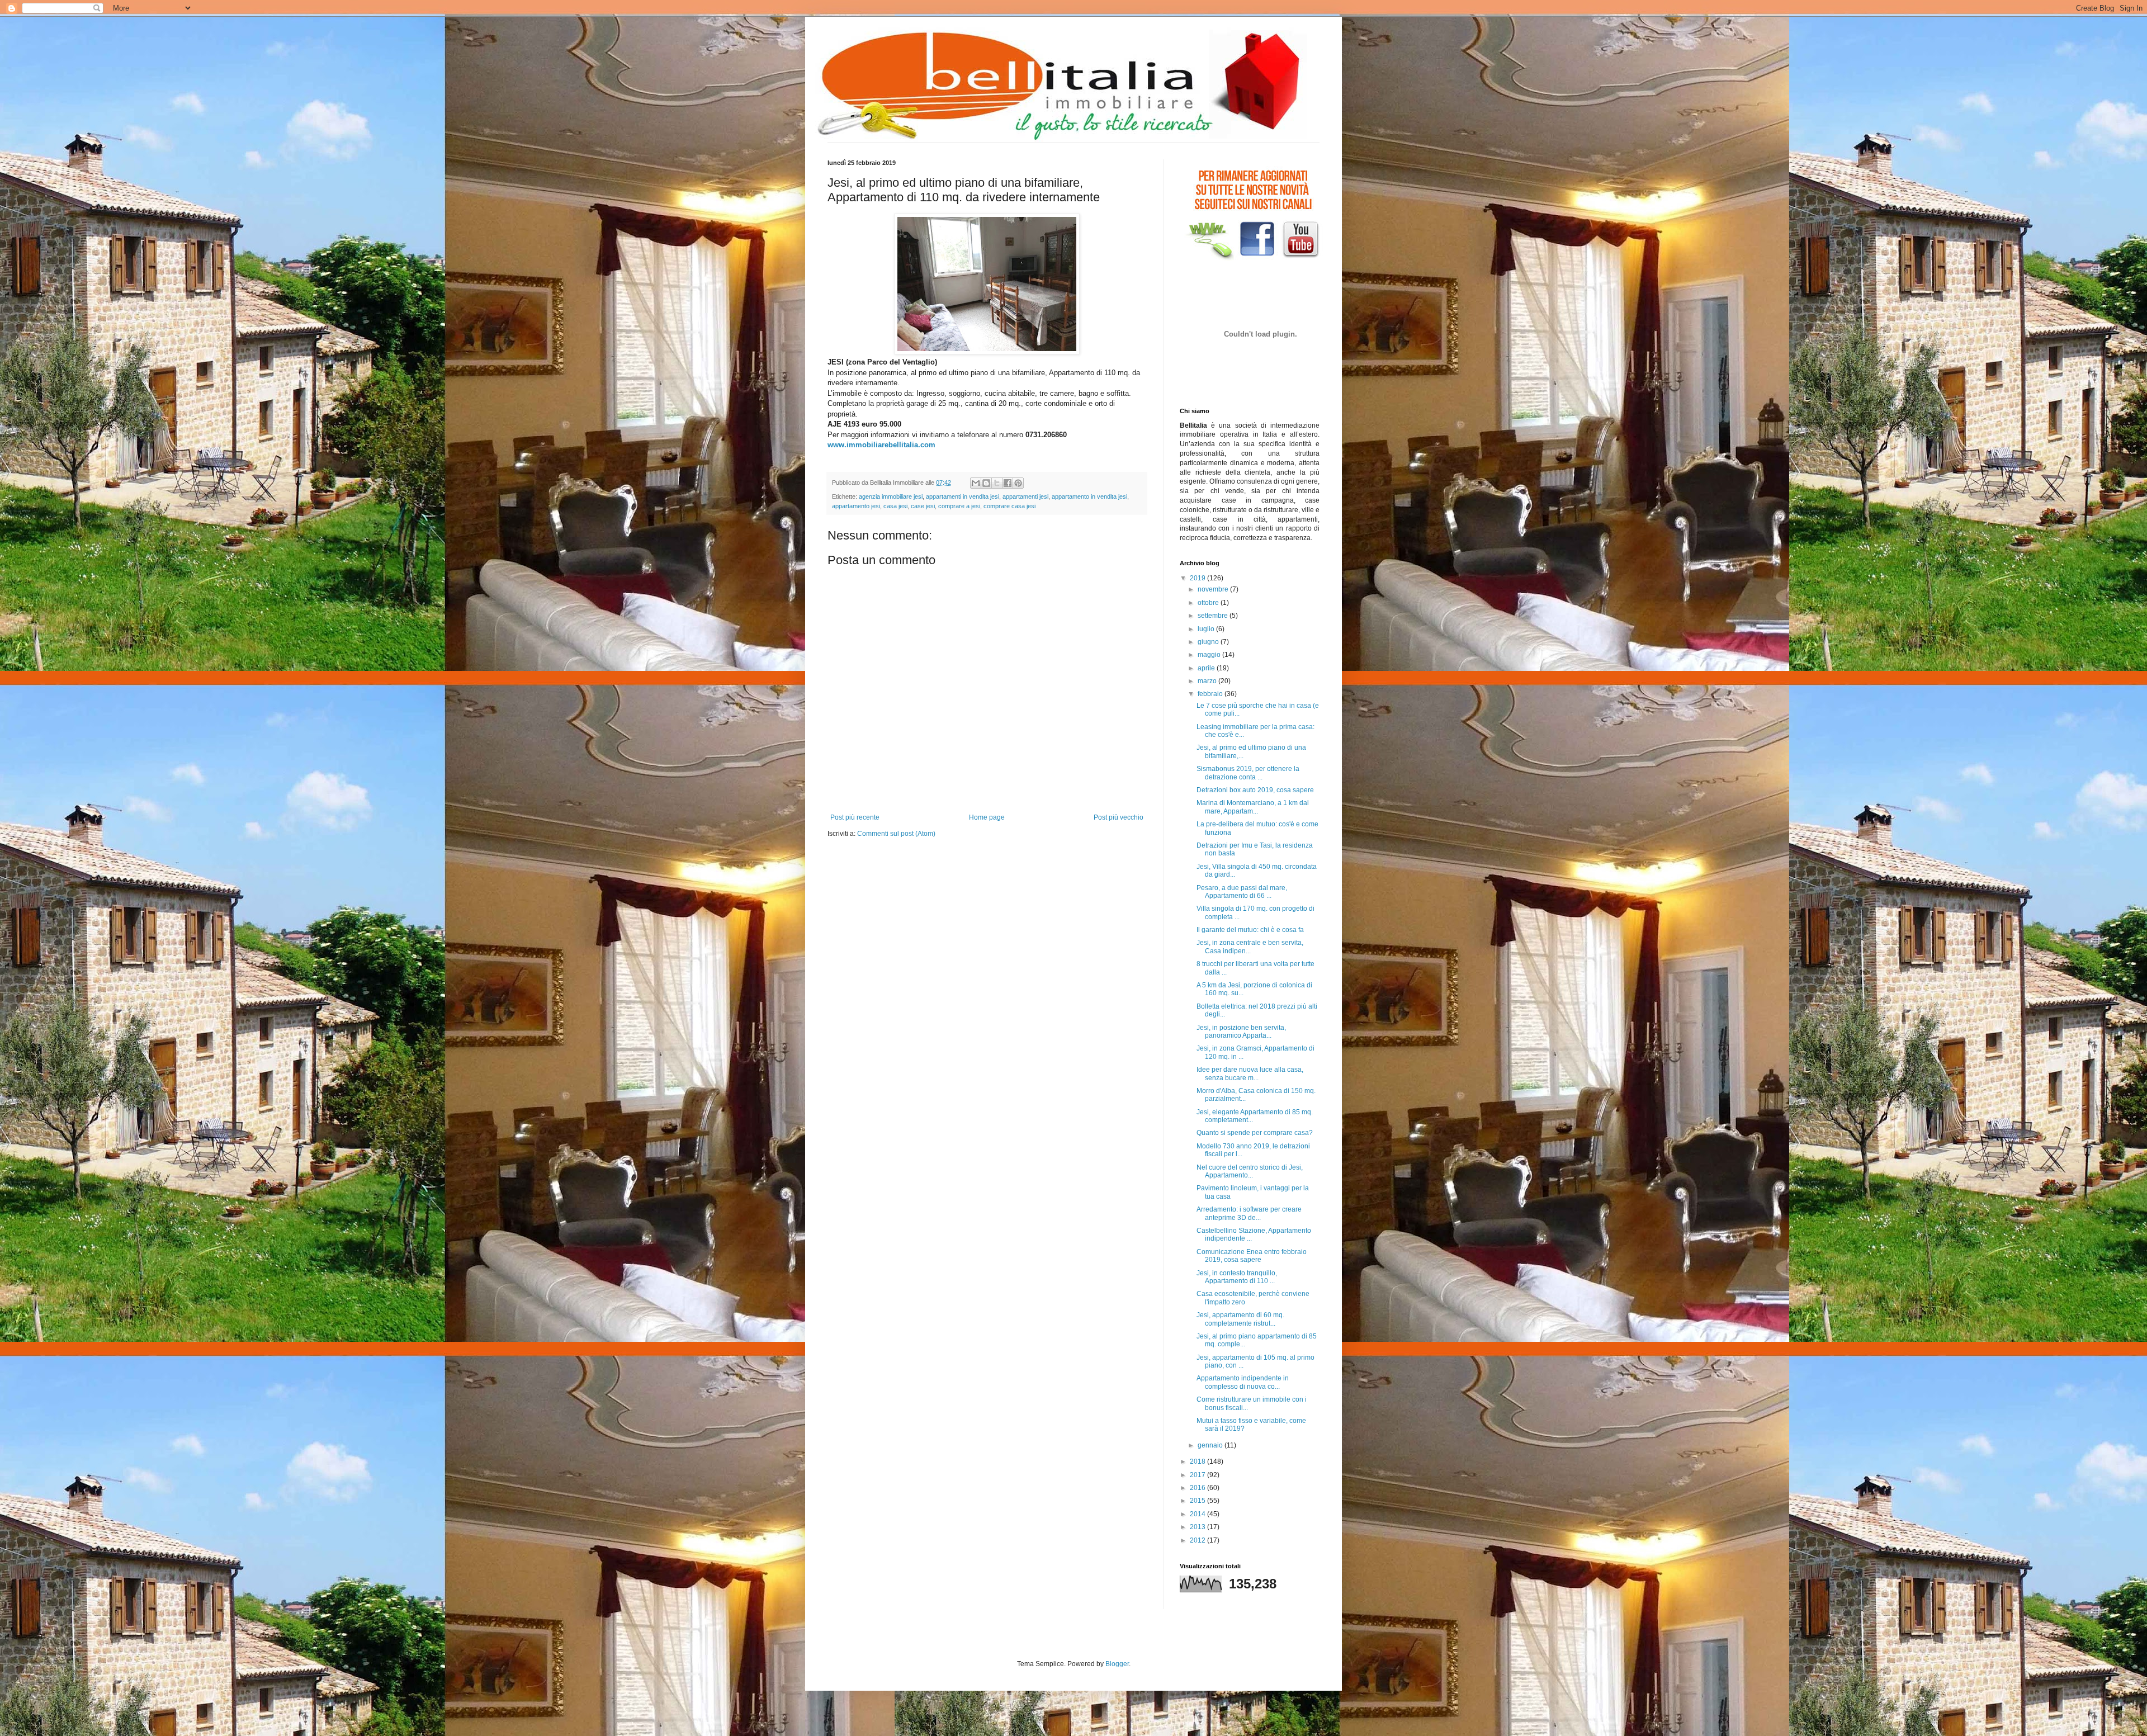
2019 (1198, 578)
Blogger (1117, 1664)
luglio (1207, 629)
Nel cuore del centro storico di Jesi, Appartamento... (1250, 1171)
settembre (1214, 616)
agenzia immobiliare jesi (891, 496)
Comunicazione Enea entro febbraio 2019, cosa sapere (1252, 1256)
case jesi (923, 506)
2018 (1198, 1461)
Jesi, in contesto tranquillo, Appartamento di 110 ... (1237, 1277)
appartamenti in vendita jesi (963, 496)
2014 (1198, 1514)
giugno (1209, 642)
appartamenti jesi (1025, 496)
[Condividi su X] (997, 483)
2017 (1198, 1475)
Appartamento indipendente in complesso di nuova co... (1243, 1382)
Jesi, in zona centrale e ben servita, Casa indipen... (1250, 947)
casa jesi (895, 506)
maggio (1210, 655)
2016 (1198, 1488)
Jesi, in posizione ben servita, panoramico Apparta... (1241, 1032)
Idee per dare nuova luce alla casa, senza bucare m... (1250, 1073)
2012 (1198, 1540)
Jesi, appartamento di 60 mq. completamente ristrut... (1240, 1319)
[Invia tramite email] (976, 483)
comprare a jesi (959, 506)
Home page (987, 817)
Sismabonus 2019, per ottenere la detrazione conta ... (1248, 773)
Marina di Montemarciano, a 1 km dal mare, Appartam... (1253, 807)
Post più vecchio (1119, 817)
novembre (1214, 589)
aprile (1207, 668)
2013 (1198, 1527)
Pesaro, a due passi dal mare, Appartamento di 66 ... (1242, 892)
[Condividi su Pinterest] (1018, 483)
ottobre (1209, 603)
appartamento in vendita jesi (1089, 496)
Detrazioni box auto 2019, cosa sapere (1255, 790)
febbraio (1211, 694)
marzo (1208, 681)
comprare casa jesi (1009, 506)
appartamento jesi (856, 506)
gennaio (1211, 1445)
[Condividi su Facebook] (1008, 483)
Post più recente (855, 817)
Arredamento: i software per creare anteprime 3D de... (1249, 1213)
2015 (1198, 1501)
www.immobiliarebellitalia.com (881, 445)
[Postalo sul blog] (986, 483)
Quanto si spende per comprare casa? (1255, 1133)
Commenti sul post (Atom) (896, 834)
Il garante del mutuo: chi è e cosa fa (1250, 930)
